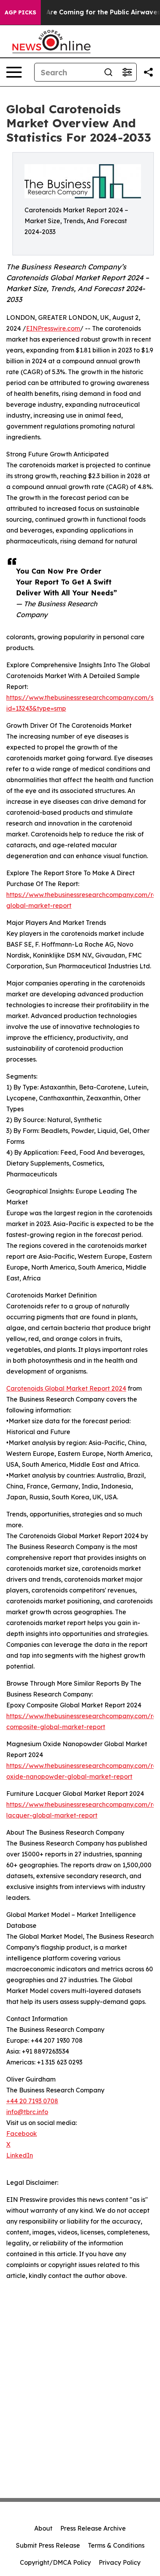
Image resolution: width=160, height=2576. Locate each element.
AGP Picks (20, 12)
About (43, 2528)
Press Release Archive (93, 2528)
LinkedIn (20, 2155)
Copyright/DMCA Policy (55, 2562)
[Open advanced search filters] (127, 72)
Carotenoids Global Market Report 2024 (66, 1388)
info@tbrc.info (27, 2112)
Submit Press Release (48, 2545)
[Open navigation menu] (14, 72)
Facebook (22, 2134)
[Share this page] (148, 72)
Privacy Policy (120, 2562)
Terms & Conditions (116, 2545)
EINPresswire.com (53, 328)
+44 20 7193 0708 (32, 2101)
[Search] (108, 72)
